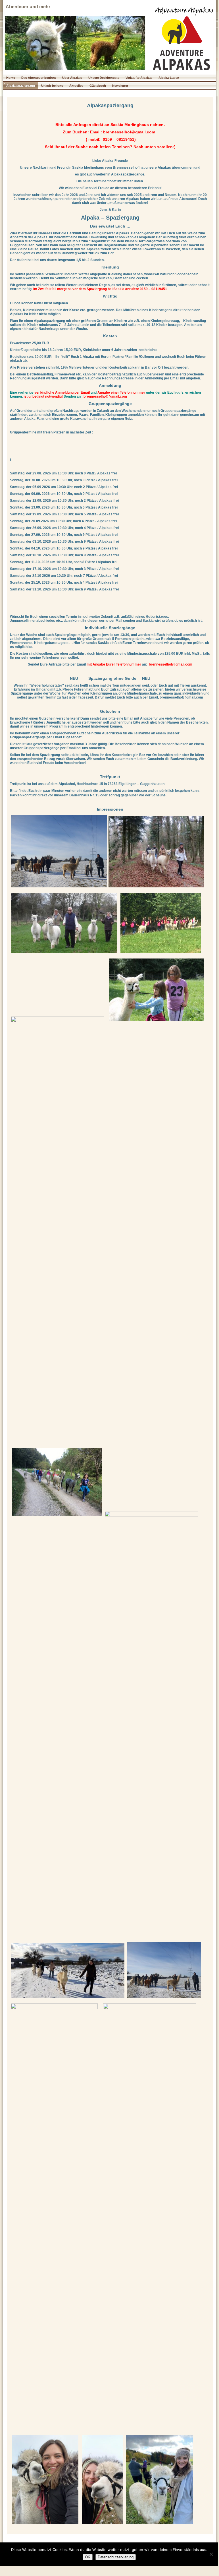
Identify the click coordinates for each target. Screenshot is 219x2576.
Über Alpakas (72, 78)
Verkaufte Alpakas (139, 78)
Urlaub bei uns (52, 86)
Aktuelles (76, 86)
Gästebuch (98, 86)
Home (11, 78)
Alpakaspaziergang (21, 86)
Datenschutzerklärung (116, 2557)
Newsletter (120, 86)
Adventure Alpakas (184, 11)
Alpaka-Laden (169, 78)
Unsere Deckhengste (104, 78)
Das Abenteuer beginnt (39, 78)
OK (88, 2557)
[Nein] (211, 2554)
